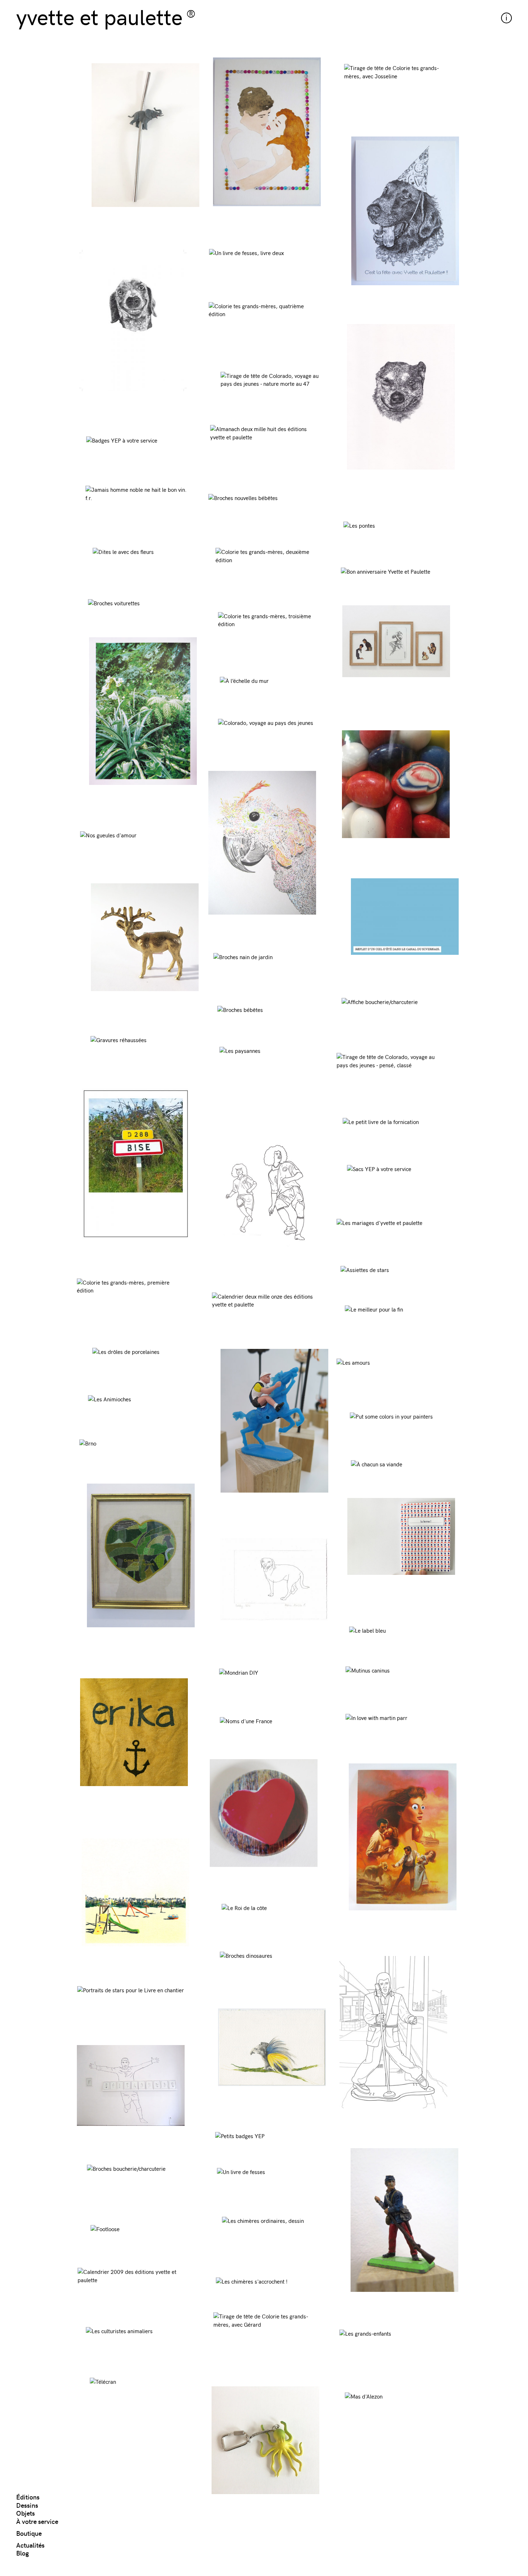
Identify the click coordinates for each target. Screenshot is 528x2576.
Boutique (29, 2533)
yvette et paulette (99, 16)
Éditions (28, 2497)
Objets (26, 2513)
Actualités (30, 2545)
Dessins (27, 2505)
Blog (22, 2553)
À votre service (37, 2521)
